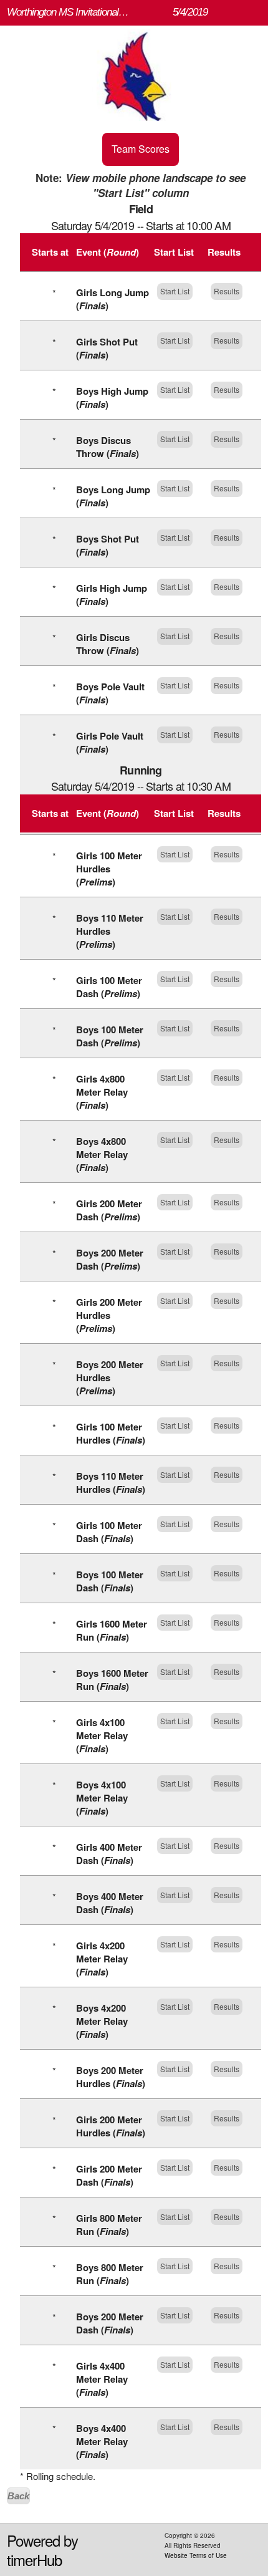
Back (18, 2496)
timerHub (34, 2559)
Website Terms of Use (196, 2555)
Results (227, 291)
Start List (175, 291)
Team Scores (141, 149)
